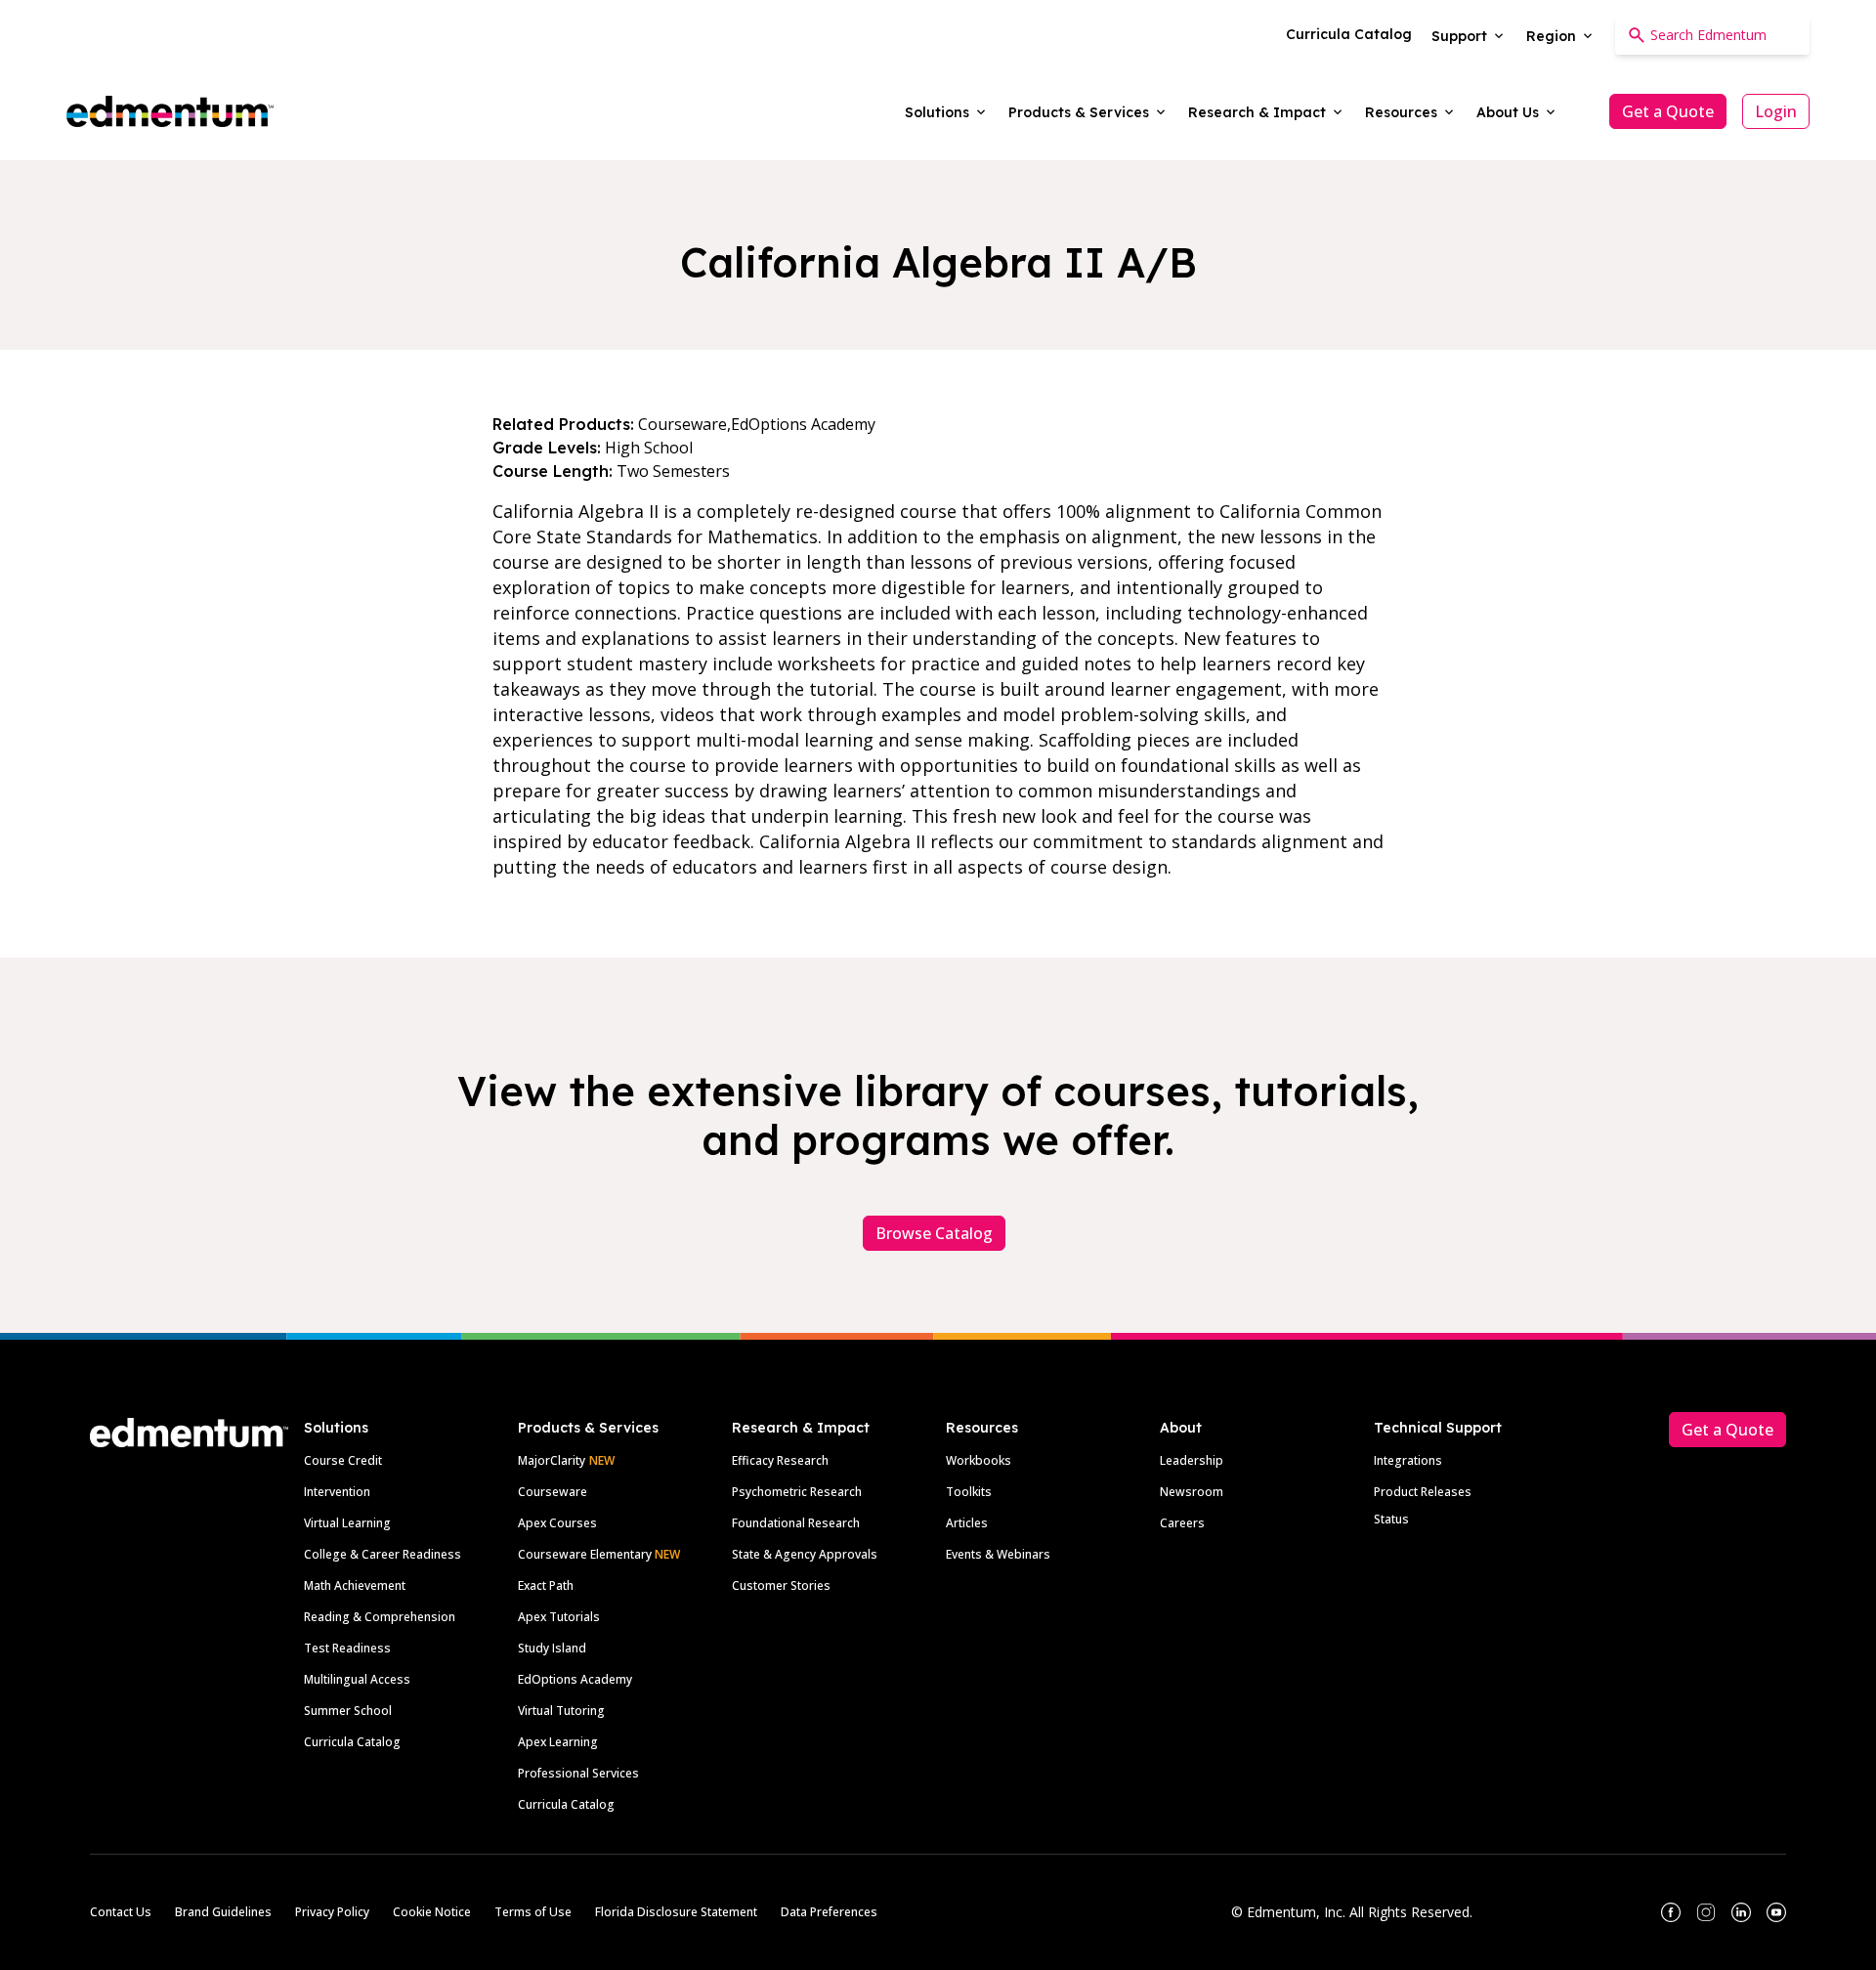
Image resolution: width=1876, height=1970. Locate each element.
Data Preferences (829, 1912)
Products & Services (588, 1428)
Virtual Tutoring (561, 1711)
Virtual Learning (347, 1523)
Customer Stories (781, 1585)
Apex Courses (557, 1523)
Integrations (1408, 1460)
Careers (1182, 1523)
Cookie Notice (432, 1912)
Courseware (553, 1492)
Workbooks (979, 1460)
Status (1391, 1519)
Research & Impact (801, 1428)
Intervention (337, 1492)
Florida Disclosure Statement (676, 1912)
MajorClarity (552, 1460)
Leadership (1192, 1460)
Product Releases (1423, 1492)
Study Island (552, 1648)
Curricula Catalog (352, 1742)
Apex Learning (558, 1742)
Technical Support (1438, 1428)
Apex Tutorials (559, 1617)
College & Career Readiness (383, 1554)
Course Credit (343, 1460)
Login (1776, 111)
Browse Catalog (934, 1233)
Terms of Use (533, 1912)
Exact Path (546, 1585)
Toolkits (969, 1492)
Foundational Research (796, 1523)
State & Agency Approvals (805, 1554)
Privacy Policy (332, 1912)
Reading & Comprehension (380, 1617)
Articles (967, 1523)
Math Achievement (355, 1585)
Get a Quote (1668, 111)
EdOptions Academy (575, 1679)
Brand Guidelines (223, 1912)
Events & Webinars (998, 1554)
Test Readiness (347, 1648)
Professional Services (578, 1773)
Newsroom (1192, 1492)
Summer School (348, 1711)
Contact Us (121, 1912)
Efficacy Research (780, 1460)
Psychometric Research (797, 1492)
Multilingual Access (357, 1679)
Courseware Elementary (599, 1554)
